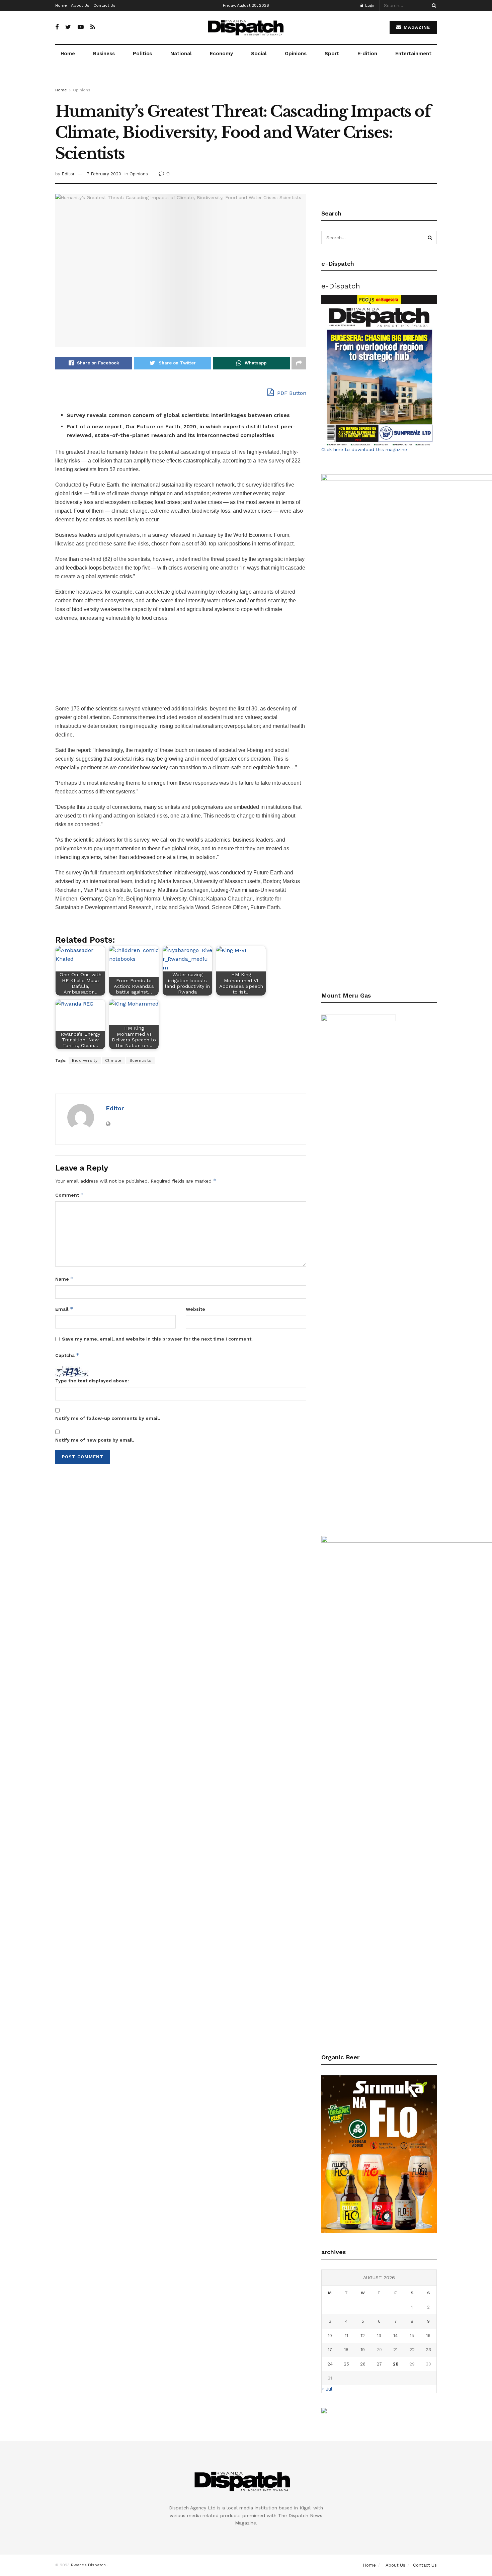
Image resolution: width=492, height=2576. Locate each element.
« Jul (327, 2389)
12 (363, 2336)
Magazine (416, 27)
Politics (142, 54)
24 (330, 2364)
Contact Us (104, 5)
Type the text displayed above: (92, 1381)
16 (428, 2336)
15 (412, 2336)
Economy (221, 54)
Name (64, 1279)
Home (61, 5)
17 (330, 2350)
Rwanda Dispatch (88, 2565)
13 (379, 2336)
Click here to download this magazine (364, 449)
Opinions (296, 54)
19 (363, 2350)
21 (395, 2350)
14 (395, 2336)
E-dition (367, 54)
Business (104, 54)
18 (346, 2350)
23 (428, 2350)
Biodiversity (85, 1060)
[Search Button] (433, 5)
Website (195, 1309)
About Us (80, 5)
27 (379, 2364)
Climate (113, 1060)
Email (64, 1309)
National (181, 54)
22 (412, 2350)
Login (370, 5)
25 (346, 2364)
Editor (68, 174)
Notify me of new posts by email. (95, 1440)
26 (363, 2364)
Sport (332, 54)
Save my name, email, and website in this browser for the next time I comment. (157, 1339)
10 (330, 2336)
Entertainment (413, 54)
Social (259, 54)
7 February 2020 (104, 174)
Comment (69, 1195)
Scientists (140, 1060)
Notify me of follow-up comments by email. (108, 1418)
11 (346, 2336)
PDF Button (291, 393)
